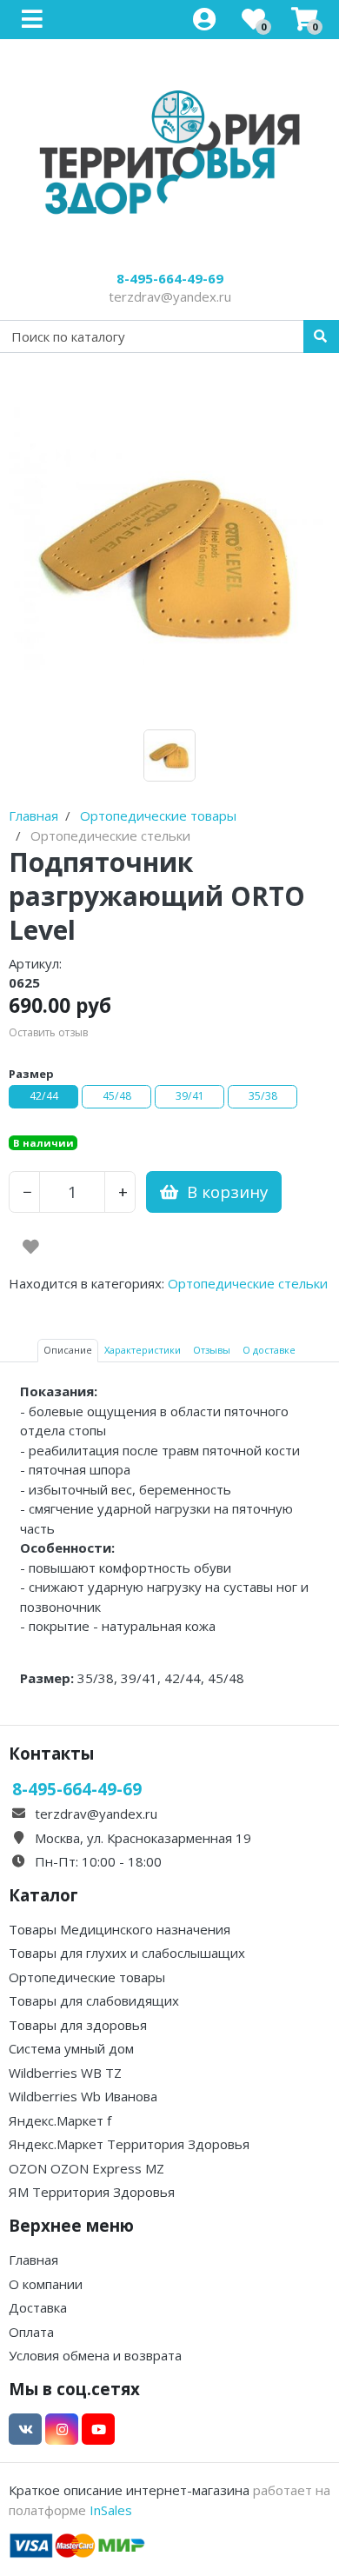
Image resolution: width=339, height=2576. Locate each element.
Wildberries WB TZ (65, 2073)
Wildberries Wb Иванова (83, 2096)
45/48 (117, 1096)
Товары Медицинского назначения (120, 1929)
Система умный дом (71, 2048)
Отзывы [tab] (212, 1350)
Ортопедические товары (87, 1977)
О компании (46, 2284)
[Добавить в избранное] (31, 1247)
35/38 (263, 1096)
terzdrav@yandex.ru (170, 296)
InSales (111, 2510)
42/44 (44, 1096)
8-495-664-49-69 (170, 278)
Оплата (31, 2332)
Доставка (38, 2307)
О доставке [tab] (269, 1350)
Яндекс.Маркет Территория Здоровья (129, 2144)
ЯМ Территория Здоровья (92, 2192)
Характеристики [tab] (143, 1350)
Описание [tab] (68, 1350)
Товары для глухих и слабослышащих (127, 1953)
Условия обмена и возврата (95, 2355)
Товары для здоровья (78, 2025)
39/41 (190, 1096)
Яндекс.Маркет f (60, 2120)
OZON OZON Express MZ (86, 2168)
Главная (33, 2260)
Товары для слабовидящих (94, 2000)
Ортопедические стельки (248, 1283)
